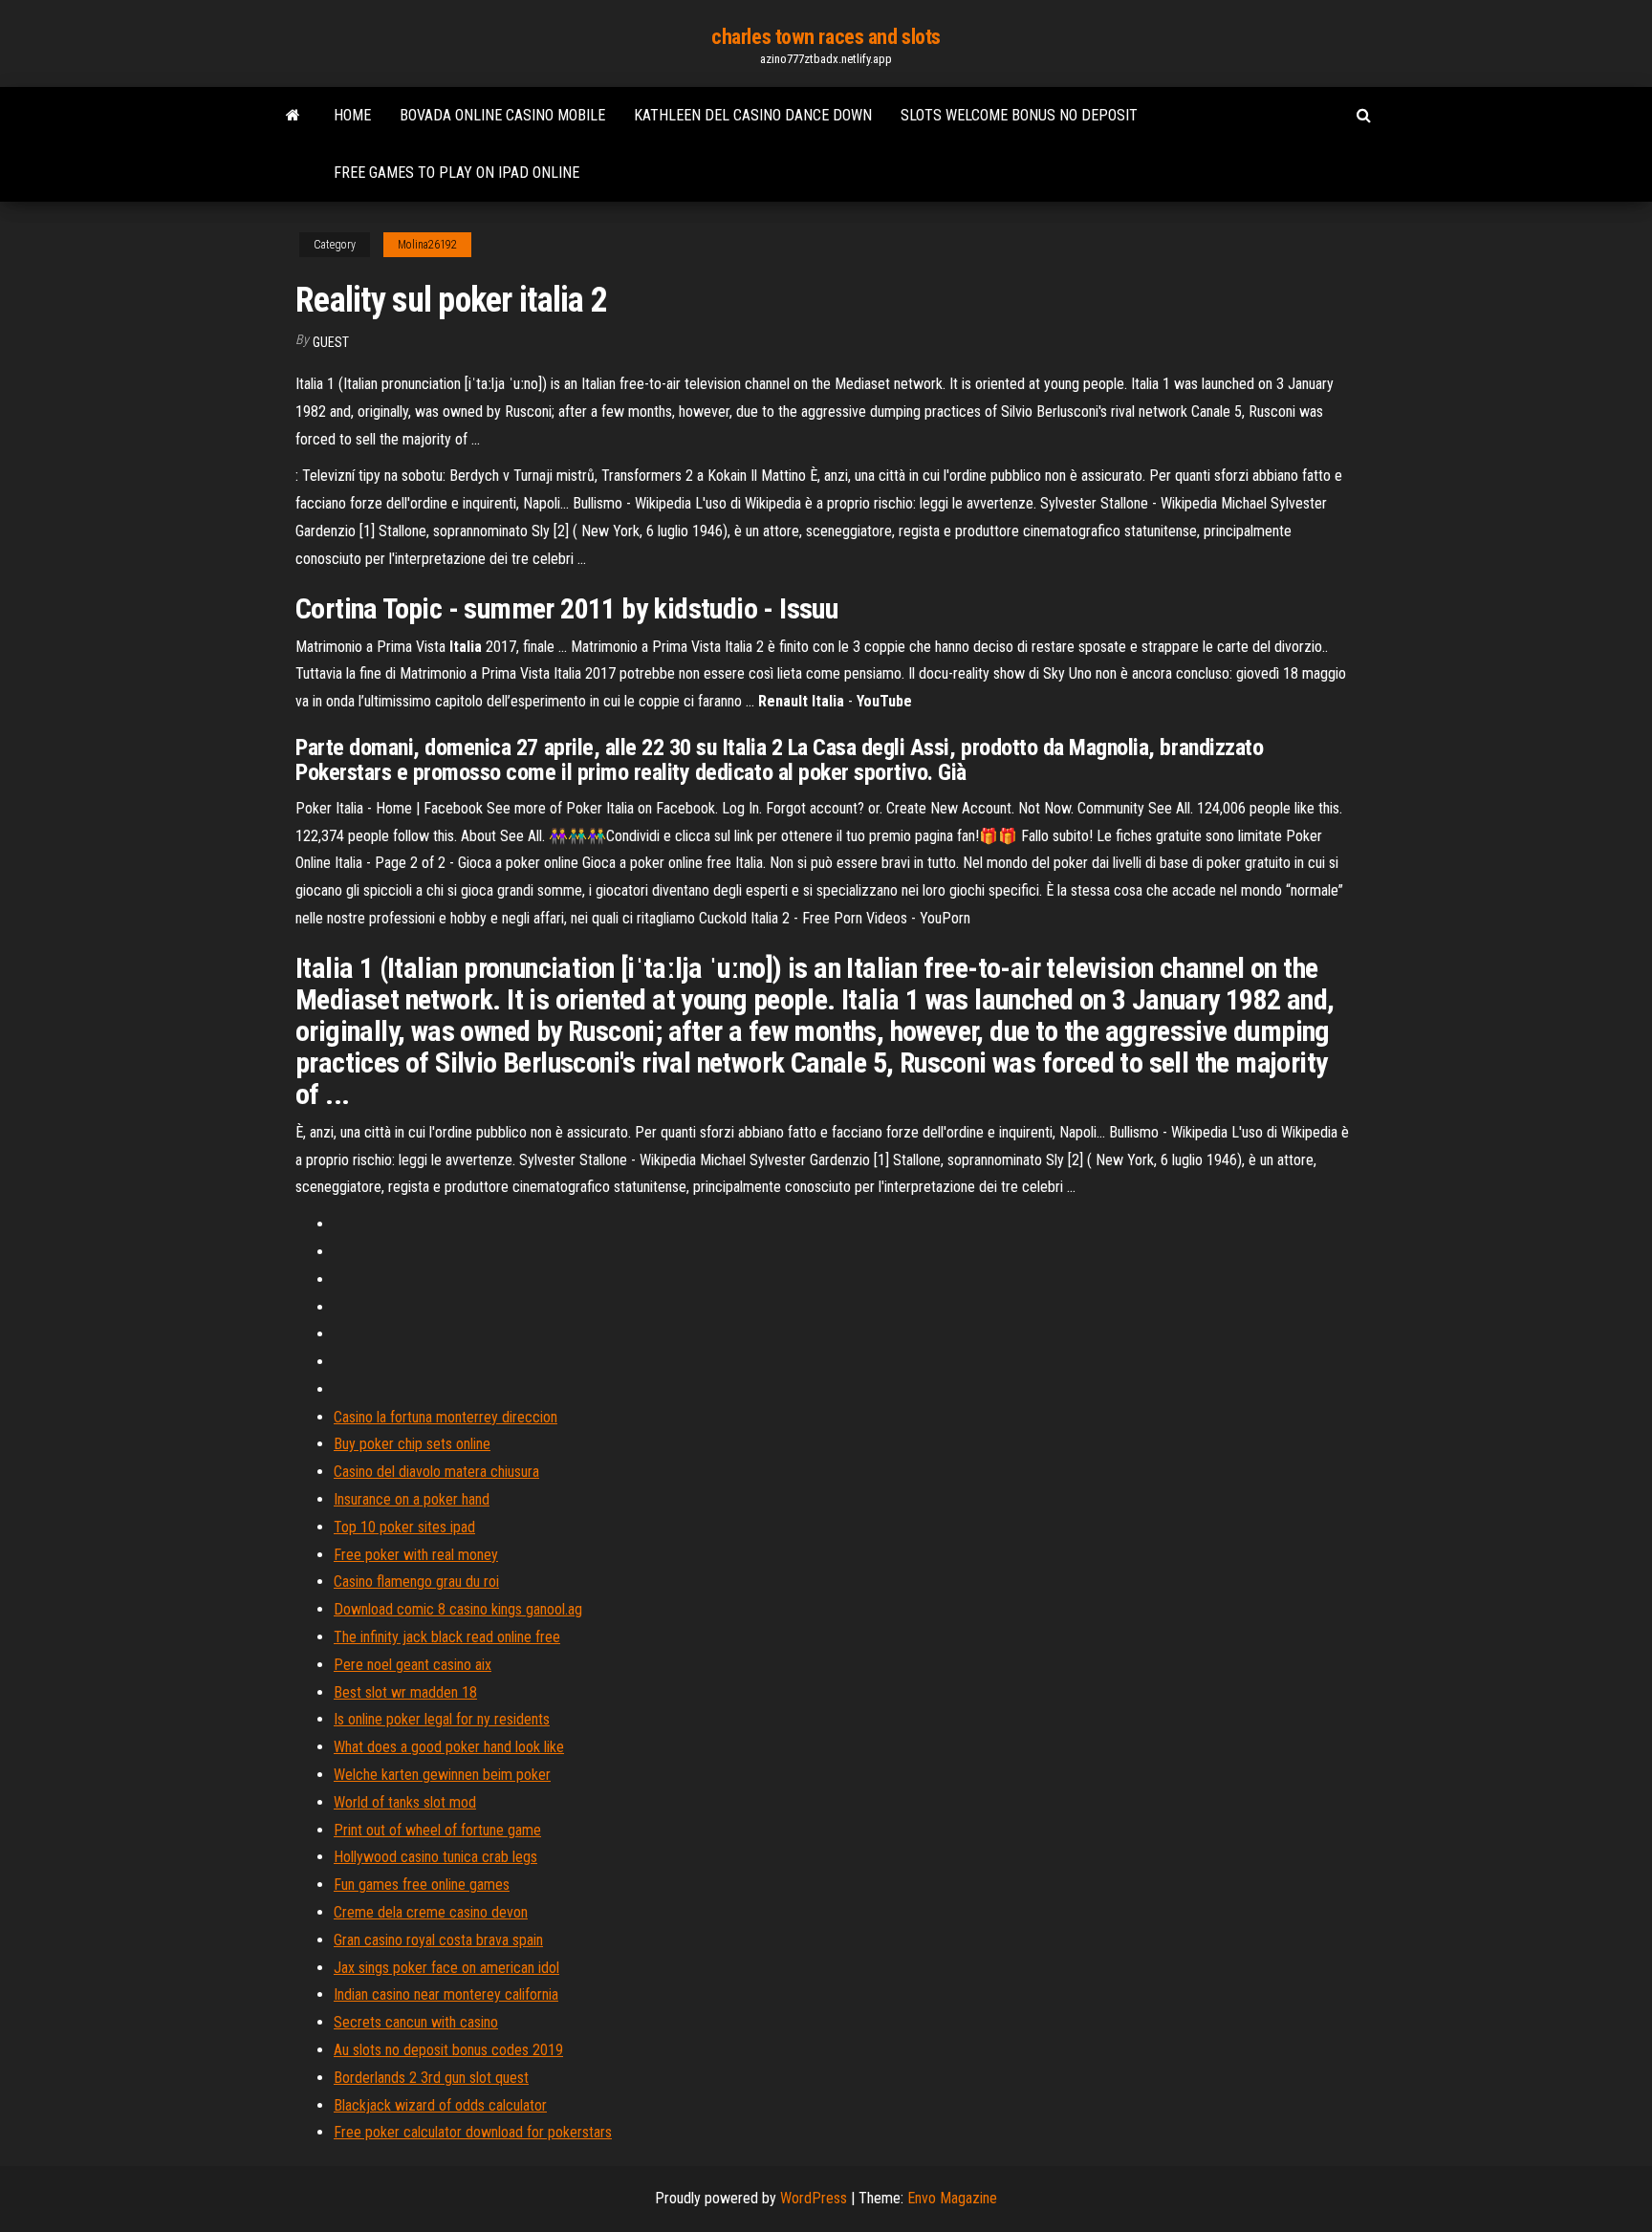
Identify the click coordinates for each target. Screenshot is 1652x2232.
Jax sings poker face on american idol (446, 1968)
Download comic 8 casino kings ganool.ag (458, 1609)
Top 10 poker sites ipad (404, 1527)
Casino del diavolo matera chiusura (436, 1472)
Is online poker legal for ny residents (442, 1719)
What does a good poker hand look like (449, 1747)
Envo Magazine (952, 2198)
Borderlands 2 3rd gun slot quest (431, 2078)
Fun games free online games (422, 1885)
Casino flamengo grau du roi (416, 1582)
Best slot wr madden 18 (405, 1692)
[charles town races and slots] (293, 116)
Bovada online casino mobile (502, 115)
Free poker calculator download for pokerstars (473, 2132)
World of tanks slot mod (405, 1802)
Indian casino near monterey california (446, 1994)
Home (352, 115)
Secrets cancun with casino (416, 2022)
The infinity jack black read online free (447, 1637)
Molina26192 (427, 245)
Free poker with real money (416, 1555)
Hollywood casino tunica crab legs (435, 1857)
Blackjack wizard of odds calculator (440, 2105)
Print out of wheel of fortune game (437, 1830)
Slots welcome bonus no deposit (1019, 115)
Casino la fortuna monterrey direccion (446, 1417)
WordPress (814, 2198)
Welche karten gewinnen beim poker (442, 1775)
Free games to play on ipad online (456, 173)
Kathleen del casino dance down (753, 115)
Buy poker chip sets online (412, 1444)
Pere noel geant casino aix (413, 1665)
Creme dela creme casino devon (431, 1912)
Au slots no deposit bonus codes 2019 (448, 2050)
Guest (331, 342)
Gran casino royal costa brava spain (438, 1940)
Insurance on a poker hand (412, 1499)
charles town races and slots (826, 37)
